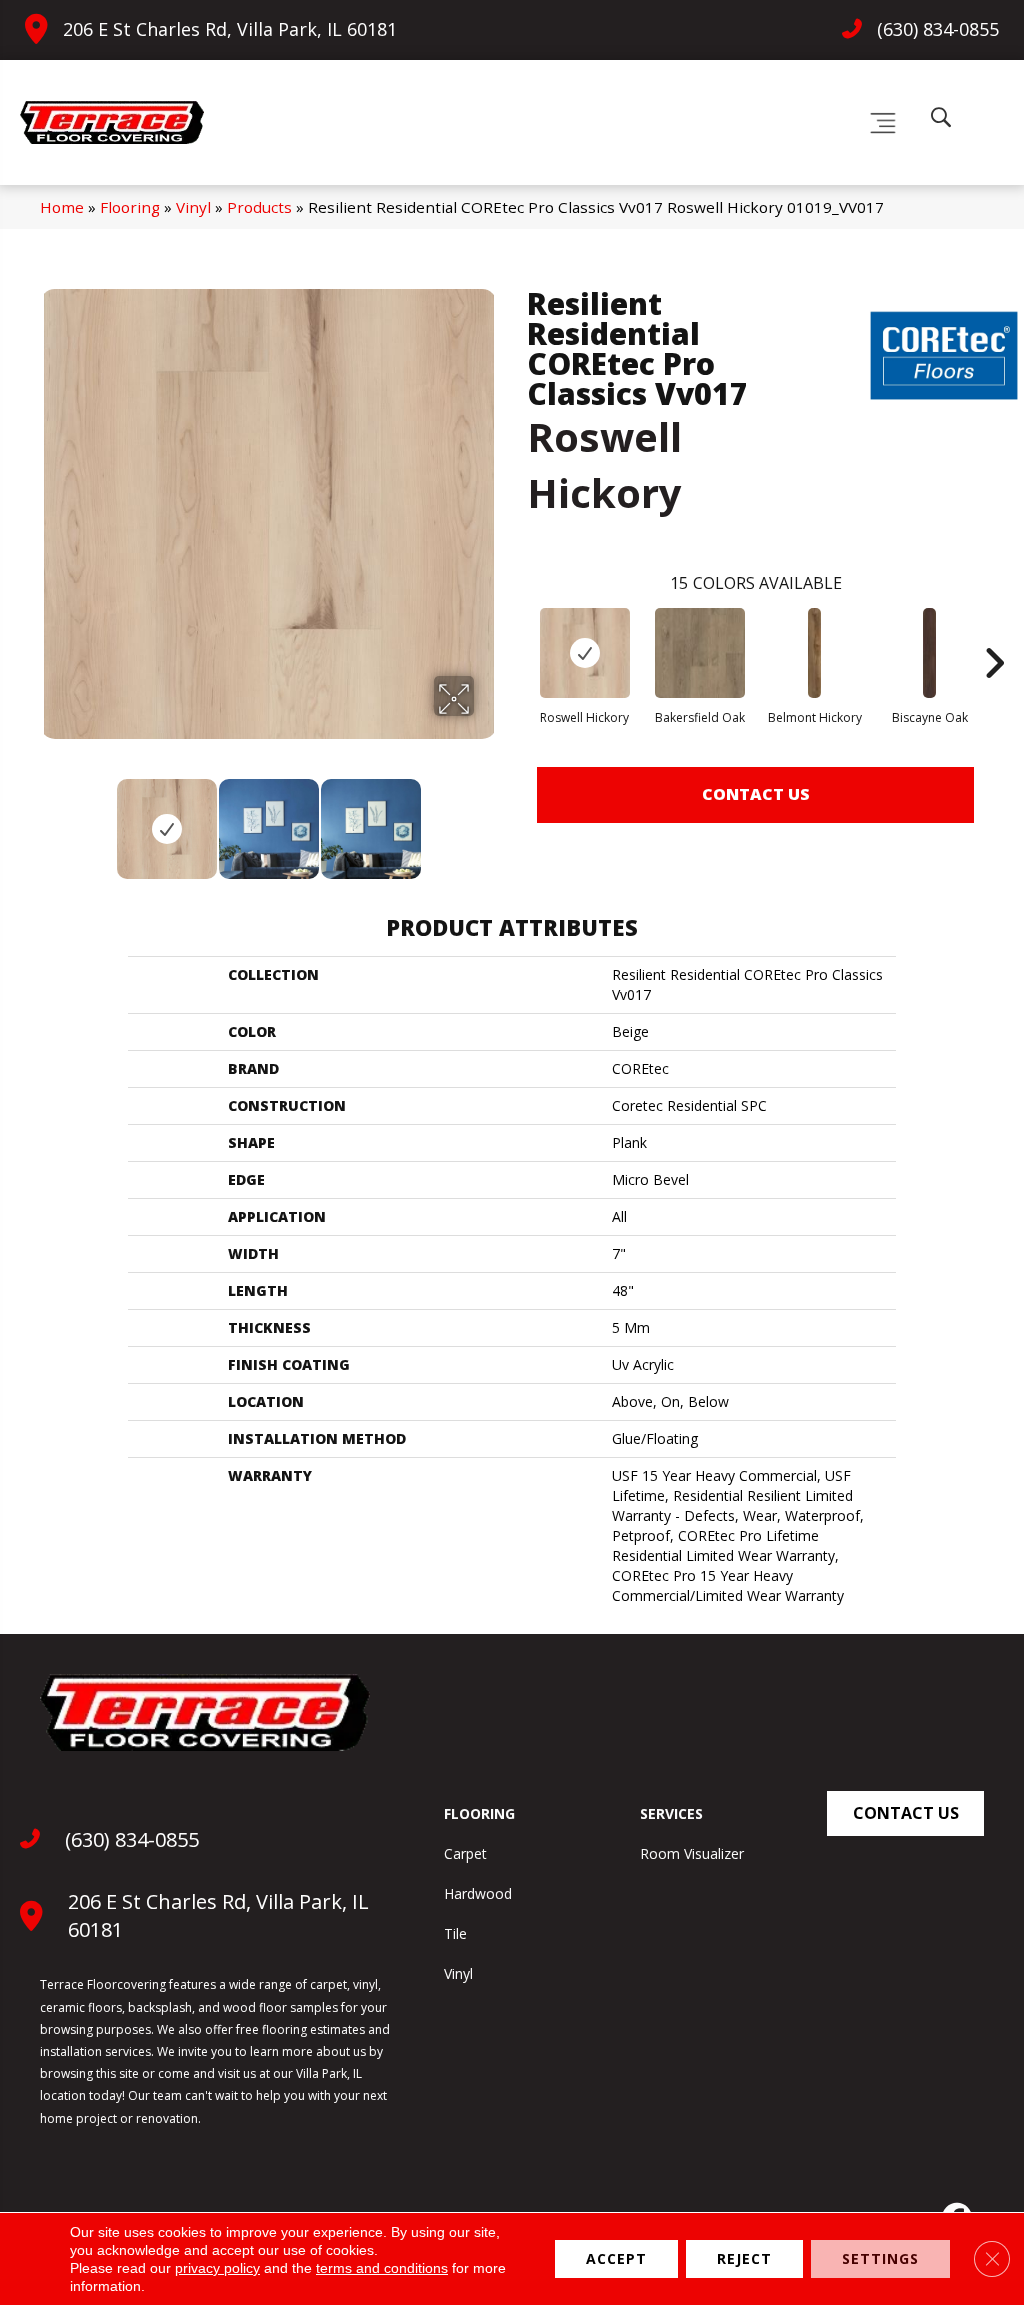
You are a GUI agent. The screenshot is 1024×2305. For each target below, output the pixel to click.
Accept (616, 2258)
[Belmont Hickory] (815, 653)
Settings (880, 2258)
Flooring (130, 207)
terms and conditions (382, 2268)
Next (487, 819)
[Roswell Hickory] (585, 653)
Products (259, 207)
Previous (50, 819)
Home (62, 207)
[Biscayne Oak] (930, 653)
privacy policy (217, 2268)
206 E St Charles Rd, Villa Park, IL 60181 (230, 29)
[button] (905, 1813)
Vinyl (193, 207)
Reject (744, 2258)
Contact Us (756, 794)
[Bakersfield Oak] (700, 653)
